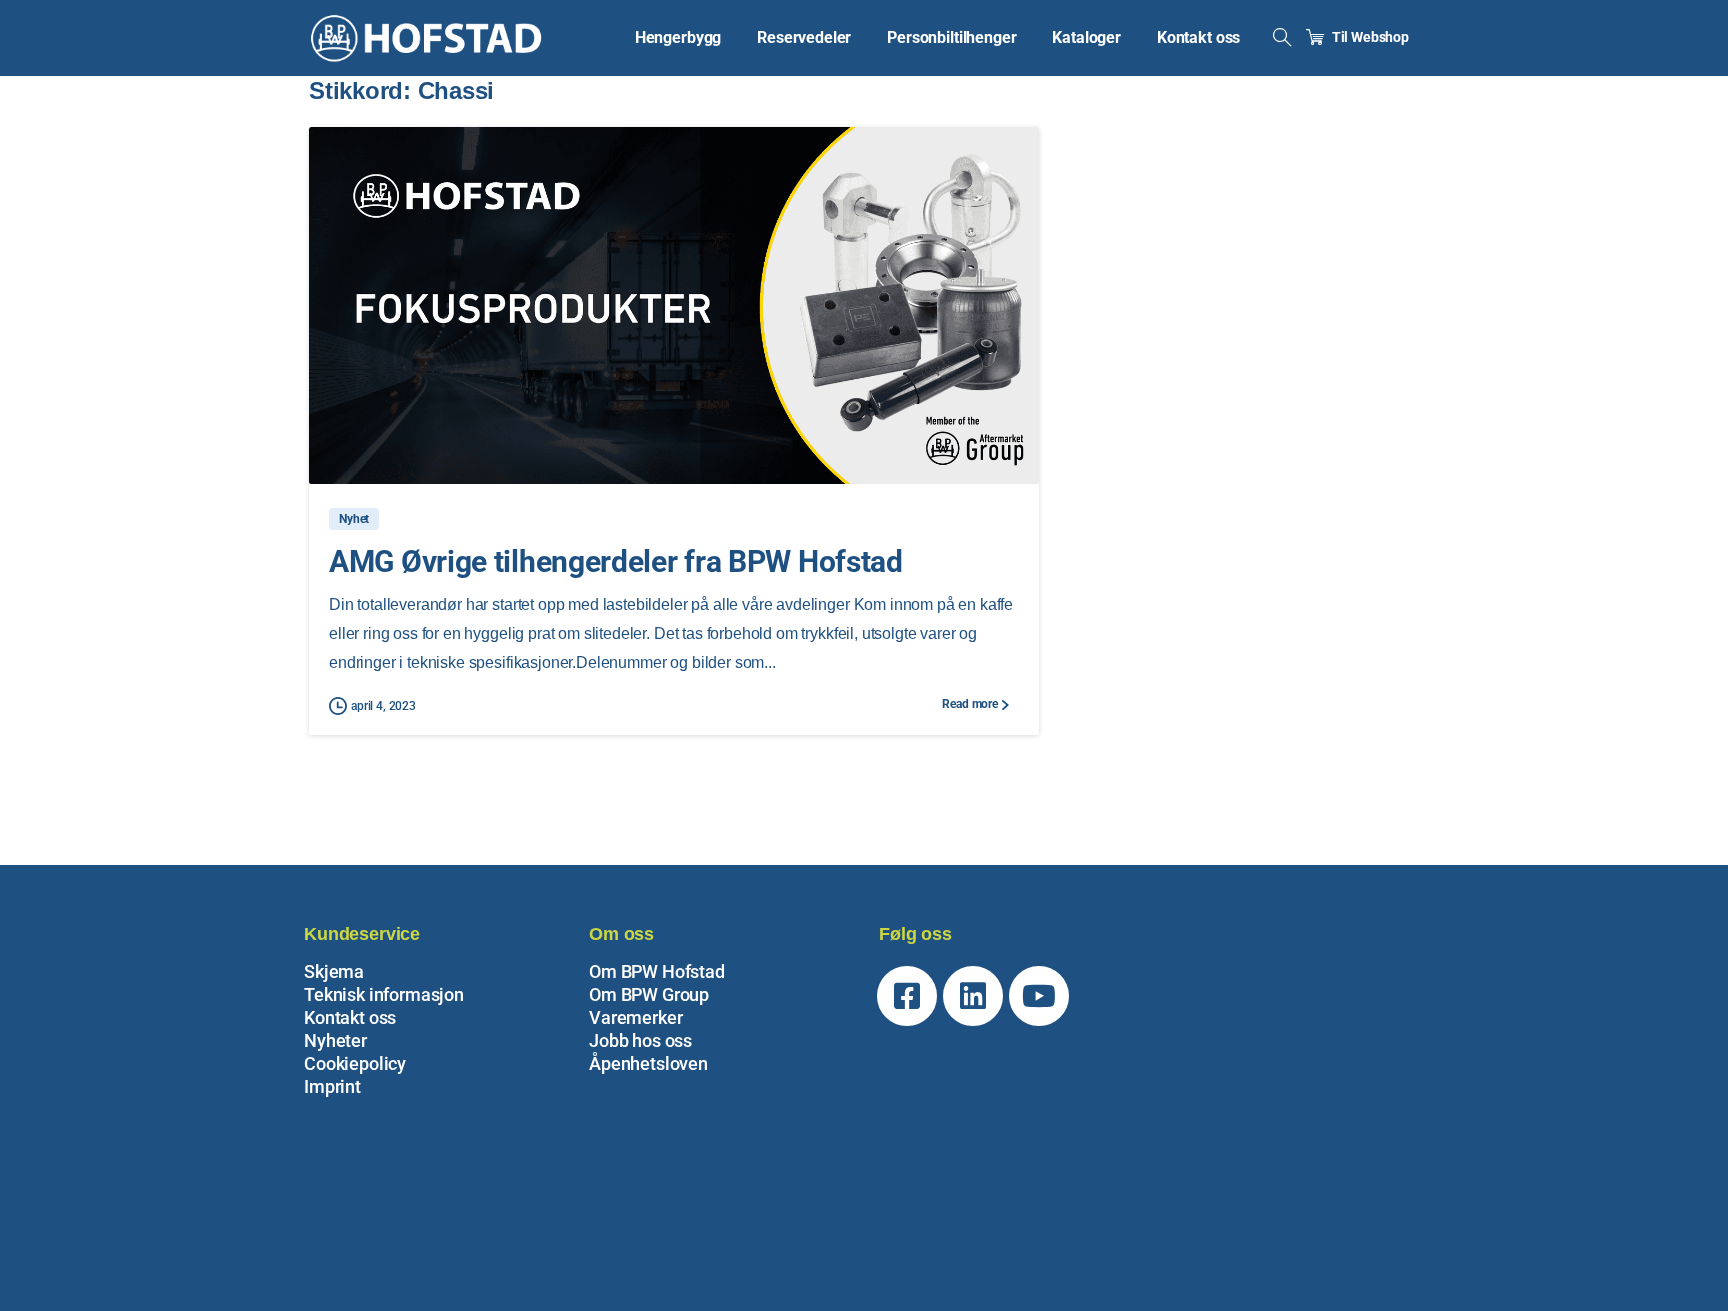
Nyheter (335, 1040)
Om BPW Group (649, 994)
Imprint (332, 1086)
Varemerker (635, 1017)
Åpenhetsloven (648, 1063)
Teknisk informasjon (384, 994)
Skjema (334, 971)
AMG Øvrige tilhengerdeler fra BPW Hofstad (616, 561)
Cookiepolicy (355, 1063)
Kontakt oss (350, 1017)
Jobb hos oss (640, 1040)
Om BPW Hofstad (657, 971)
